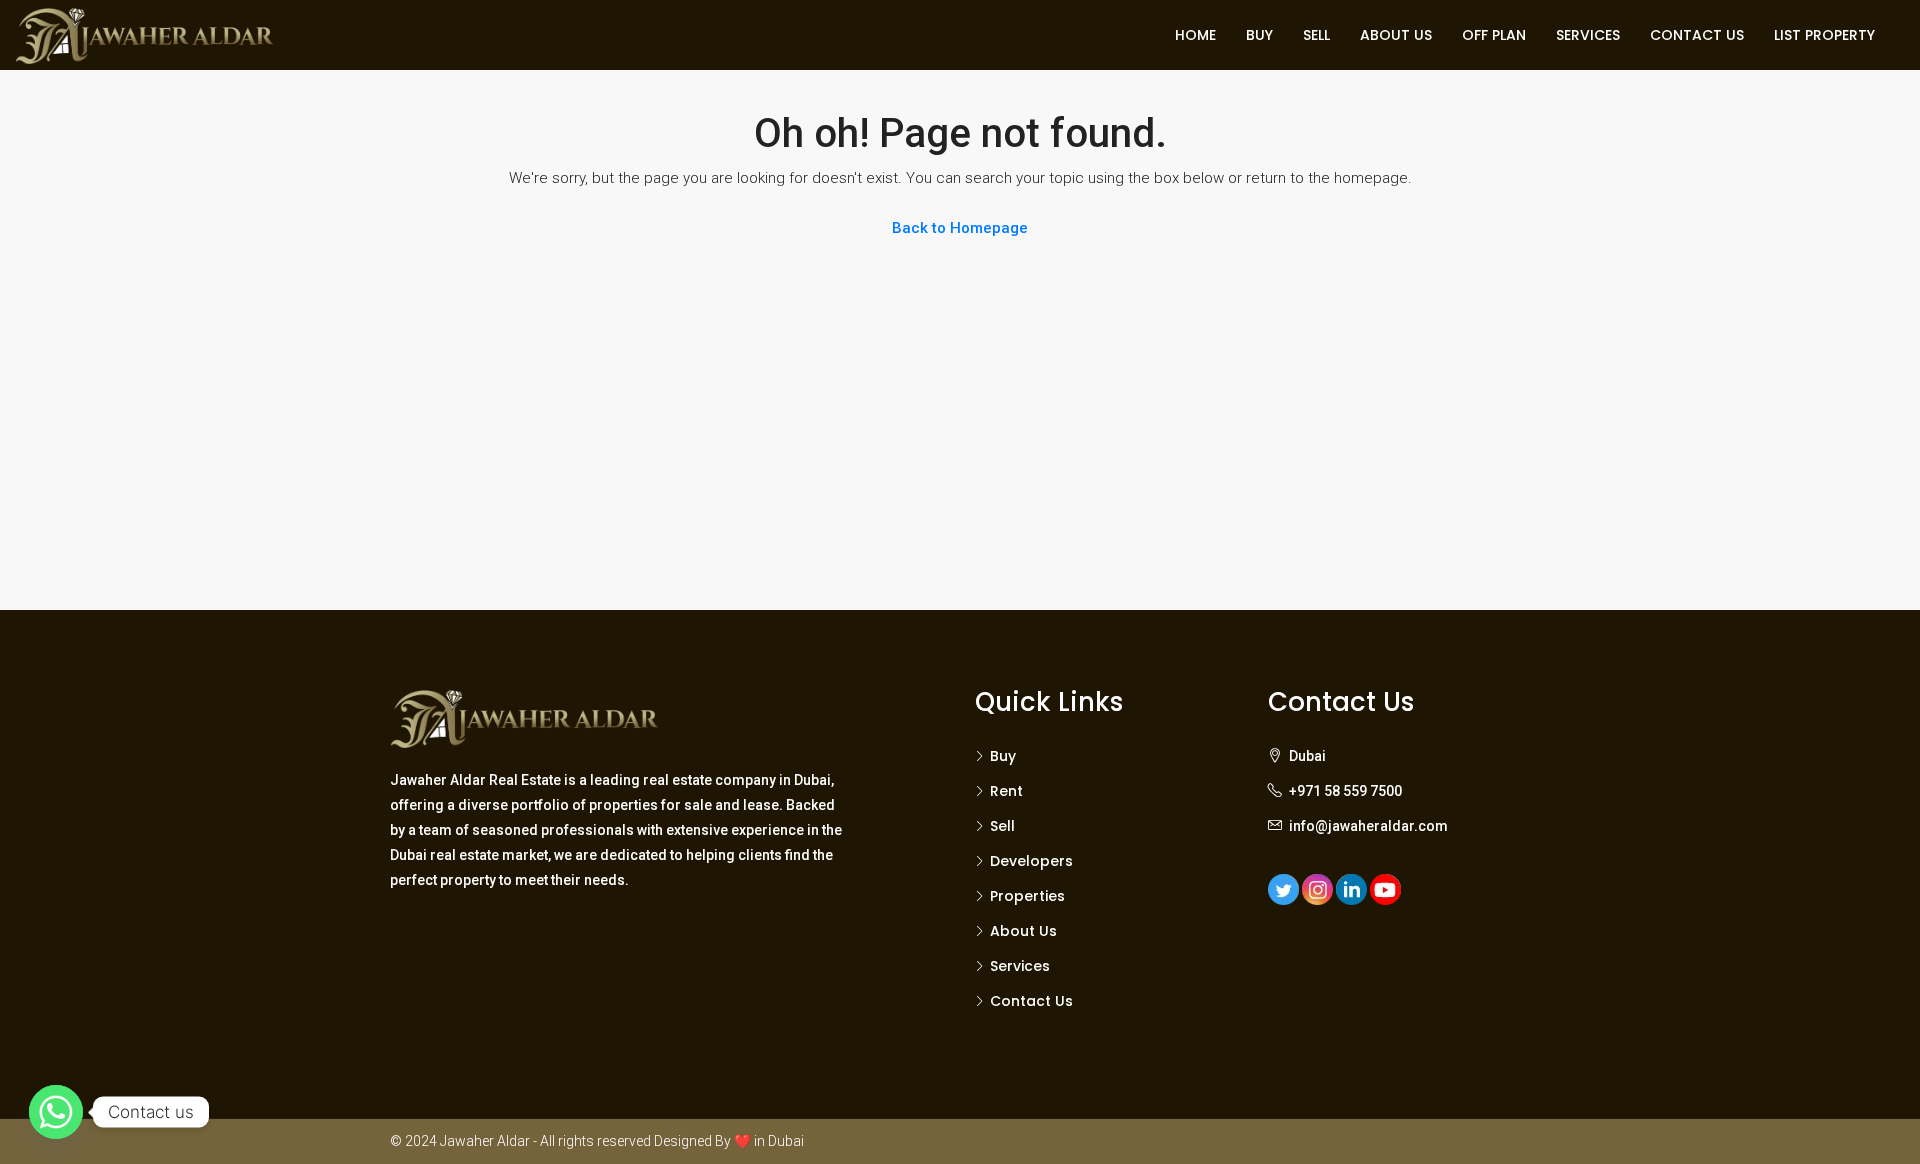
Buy (1003, 756)
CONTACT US (1697, 35)
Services (1020, 966)
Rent (1006, 791)
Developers (1031, 861)
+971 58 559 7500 (1345, 791)
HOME (1195, 35)
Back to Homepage (960, 228)
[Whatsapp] (56, 1112)
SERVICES (1588, 35)
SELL (1316, 35)
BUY (1259, 35)
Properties (1027, 896)
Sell (1002, 826)
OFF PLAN (1494, 35)
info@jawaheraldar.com (1368, 826)
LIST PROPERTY (1824, 35)
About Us (1023, 931)
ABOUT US (1396, 35)
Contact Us (1031, 1001)
